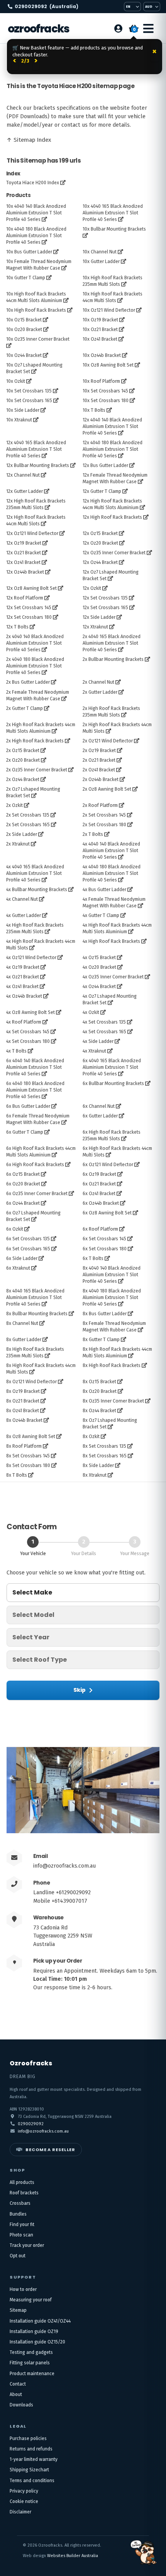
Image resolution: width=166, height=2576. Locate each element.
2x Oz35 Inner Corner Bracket (37, 770)
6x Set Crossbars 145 (104, 1239)
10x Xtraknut (19, 420)
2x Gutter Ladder (100, 692)
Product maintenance (32, 2374)
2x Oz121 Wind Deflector (108, 741)
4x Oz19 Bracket (23, 967)
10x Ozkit (16, 381)
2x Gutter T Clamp (25, 708)
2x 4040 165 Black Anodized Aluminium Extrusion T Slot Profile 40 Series (112, 643)
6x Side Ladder (22, 1258)
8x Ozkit (91, 1437)
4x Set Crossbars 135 (104, 1022)
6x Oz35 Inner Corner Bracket (37, 1194)
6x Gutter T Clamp (25, 1132)
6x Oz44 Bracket (23, 1203)
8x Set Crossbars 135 (104, 1446)
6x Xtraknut (18, 1268)
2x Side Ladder (22, 834)
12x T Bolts (17, 627)
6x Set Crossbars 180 (105, 1249)
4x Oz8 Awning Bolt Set (30, 1012)
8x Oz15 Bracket (99, 1382)
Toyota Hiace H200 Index (33, 183)
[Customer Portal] (118, 29)
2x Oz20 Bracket (23, 760)
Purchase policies (28, 2438)
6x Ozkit (15, 1229)
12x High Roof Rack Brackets (112, 517)
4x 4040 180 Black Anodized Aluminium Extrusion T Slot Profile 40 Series (112, 873)
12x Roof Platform (25, 598)
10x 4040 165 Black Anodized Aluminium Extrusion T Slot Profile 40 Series (113, 213)
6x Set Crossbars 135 (28, 1239)
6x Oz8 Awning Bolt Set (107, 1213)
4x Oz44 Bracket (99, 987)
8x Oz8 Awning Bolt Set (31, 1437)
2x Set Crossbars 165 (28, 825)
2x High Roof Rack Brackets (35, 741)
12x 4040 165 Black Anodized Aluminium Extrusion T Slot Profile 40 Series (36, 449)
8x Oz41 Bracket (23, 1411)
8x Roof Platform (24, 1446)
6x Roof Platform (100, 1229)
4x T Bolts (16, 1051)
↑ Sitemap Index (29, 140)
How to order (23, 2289)
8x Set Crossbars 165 (105, 1456)
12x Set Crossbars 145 (29, 608)
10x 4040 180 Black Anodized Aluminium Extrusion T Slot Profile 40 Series (36, 236)
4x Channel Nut (22, 899)
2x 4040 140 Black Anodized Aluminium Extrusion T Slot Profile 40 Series (35, 643)
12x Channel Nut (23, 475)
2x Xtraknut (18, 844)
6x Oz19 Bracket (99, 1174)
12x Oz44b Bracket (25, 572)
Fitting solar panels (30, 2363)
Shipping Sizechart (29, 2470)
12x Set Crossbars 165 (105, 608)
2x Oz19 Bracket (99, 751)
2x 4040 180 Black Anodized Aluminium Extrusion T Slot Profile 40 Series (35, 666)
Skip (80, 1690)
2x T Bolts (93, 834)
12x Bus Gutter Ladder (105, 465)
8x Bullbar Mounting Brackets (37, 1314)
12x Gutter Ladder (25, 491)
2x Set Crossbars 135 (28, 815)
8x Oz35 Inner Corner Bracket (113, 1401)
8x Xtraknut (95, 1475)
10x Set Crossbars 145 (105, 391)
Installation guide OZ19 (34, 2331)
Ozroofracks (38, 29)
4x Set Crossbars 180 (28, 1041)
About (16, 2394)
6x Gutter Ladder (100, 1116)
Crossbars (20, 2203)
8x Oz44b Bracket (24, 1420)
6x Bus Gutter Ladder (28, 1106)
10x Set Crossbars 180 (106, 401)
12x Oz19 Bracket (24, 543)
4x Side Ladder (98, 1041)
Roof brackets (24, 2193)
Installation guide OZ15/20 (37, 2342)
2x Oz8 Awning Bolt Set (107, 789)
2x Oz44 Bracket (23, 779)
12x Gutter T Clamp (102, 491)
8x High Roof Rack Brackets (112, 1365)
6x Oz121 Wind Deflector (108, 1165)
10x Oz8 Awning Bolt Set (108, 365)
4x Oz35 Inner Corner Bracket (113, 977)
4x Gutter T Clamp (101, 915)
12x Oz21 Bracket (24, 553)
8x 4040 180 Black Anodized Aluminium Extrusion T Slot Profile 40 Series (112, 1297)
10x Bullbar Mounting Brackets (114, 229)
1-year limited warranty (34, 2459)
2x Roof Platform (100, 805)
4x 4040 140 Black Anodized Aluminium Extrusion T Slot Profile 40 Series (111, 851)
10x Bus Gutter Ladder (29, 252)
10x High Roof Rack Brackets (36, 310)
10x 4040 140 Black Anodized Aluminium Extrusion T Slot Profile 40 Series (36, 213)
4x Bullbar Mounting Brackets (37, 890)
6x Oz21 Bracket (99, 1184)
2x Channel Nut (98, 682)
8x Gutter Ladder (24, 1340)
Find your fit (22, 2224)
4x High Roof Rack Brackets (111, 941)
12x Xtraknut (95, 627)
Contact (18, 2384)
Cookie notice (24, 2501)
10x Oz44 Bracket (24, 355)
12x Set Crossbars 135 (105, 598)
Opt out (18, 2256)
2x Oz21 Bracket (99, 760)
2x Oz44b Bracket (101, 779)
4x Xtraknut (94, 1051)
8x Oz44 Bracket (99, 1411)
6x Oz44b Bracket (101, 1203)
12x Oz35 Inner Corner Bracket (114, 553)
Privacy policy (24, 2491)
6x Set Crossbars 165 (28, 1249)
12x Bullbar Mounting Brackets (38, 465)
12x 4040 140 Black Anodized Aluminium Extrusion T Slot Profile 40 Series (112, 426)
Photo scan (21, 2235)
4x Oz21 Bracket (23, 977)
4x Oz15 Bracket (99, 958)
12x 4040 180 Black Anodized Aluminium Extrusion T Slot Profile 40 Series (113, 449)
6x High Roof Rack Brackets (35, 1165)
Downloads (21, 2405)
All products (22, 2182)
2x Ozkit (14, 805)
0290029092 (47, 7)
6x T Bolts (93, 1258)
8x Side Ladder (98, 1465)
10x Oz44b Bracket (102, 355)
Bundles (18, 2214)
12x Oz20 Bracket (100, 543)
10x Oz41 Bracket (100, 339)
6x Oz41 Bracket (99, 1194)
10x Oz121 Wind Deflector (109, 310)
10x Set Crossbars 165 (29, 401)
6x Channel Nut (99, 1106)
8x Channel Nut (22, 1323)
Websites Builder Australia (73, 2556)
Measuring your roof (31, 2300)
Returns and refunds (31, 2449)
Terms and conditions (32, 2481)
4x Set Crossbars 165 (104, 1032)
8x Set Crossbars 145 (28, 1456)
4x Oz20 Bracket (99, 967)
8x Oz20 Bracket (100, 1391)
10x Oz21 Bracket (100, 329)
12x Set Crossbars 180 (29, 617)
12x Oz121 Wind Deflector (32, 533)
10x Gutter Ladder (101, 262)
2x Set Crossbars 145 (104, 815)
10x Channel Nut (100, 252)
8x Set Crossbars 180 (28, 1465)
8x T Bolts (17, 1475)
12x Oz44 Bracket (100, 562)
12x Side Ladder (99, 617)
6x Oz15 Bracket (23, 1174)
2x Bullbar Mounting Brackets (113, 659)
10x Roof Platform (101, 381)
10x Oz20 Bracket (24, 329)
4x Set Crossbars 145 (28, 1032)
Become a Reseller (50, 2150)
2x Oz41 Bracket (99, 770)
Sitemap (18, 2310)
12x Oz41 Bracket (23, 562)
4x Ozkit (91, 1012)
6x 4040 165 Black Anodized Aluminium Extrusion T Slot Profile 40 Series (112, 1067)
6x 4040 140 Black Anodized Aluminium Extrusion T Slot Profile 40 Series (35, 1067)
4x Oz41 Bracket (22, 987)
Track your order (27, 2245)
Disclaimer (20, 2512)
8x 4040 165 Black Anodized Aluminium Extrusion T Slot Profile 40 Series (35, 1297)
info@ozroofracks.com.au (64, 1866)
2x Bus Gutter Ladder (28, 682)
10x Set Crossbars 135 (29, 391)
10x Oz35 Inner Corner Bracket (38, 339)
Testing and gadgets (31, 2352)
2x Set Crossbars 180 (104, 825)
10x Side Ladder (23, 410)
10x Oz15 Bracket (24, 320)
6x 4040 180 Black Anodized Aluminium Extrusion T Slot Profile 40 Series (35, 1090)
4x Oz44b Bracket (24, 996)
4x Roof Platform (24, 1022)
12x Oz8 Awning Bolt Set (31, 588)
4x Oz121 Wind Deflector (31, 958)
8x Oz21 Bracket (23, 1401)
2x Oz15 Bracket (23, 751)
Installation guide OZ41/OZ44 (40, 2321)
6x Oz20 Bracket (23, 1184)
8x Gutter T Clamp (101, 1340)
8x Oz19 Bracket (23, 1391)
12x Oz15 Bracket (100, 533)
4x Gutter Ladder (24, 915)
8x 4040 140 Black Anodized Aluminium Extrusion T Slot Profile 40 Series (112, 1275)
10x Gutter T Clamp (26, 278)
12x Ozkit (92, 588)
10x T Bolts (94, 410)
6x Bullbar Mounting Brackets (113, 1083)
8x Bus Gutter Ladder (105, 1314)
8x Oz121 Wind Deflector (31, 1382)
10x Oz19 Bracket (100, 320)
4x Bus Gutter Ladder (104, 890)
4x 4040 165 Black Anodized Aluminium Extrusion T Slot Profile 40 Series (35, 873)
